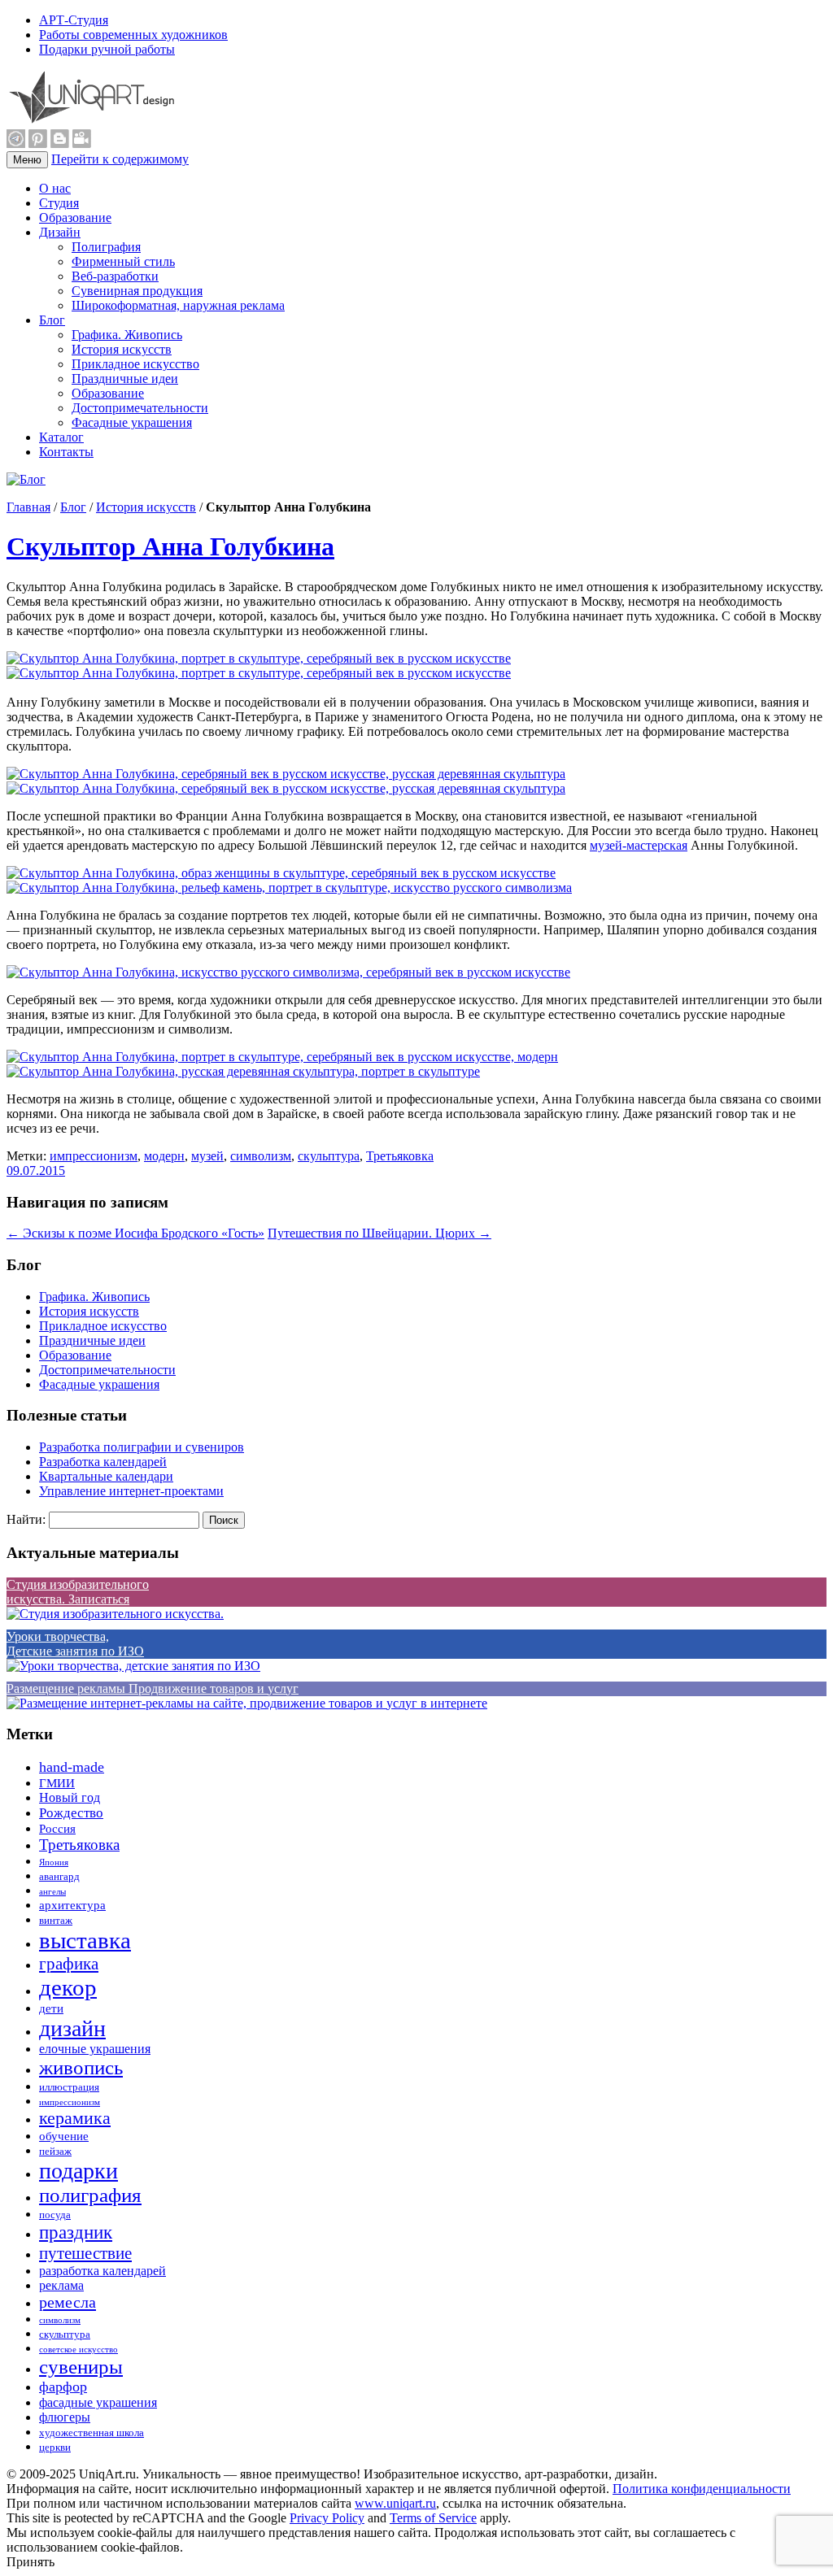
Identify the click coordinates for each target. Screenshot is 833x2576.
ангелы (52, 1892)
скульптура (329, 1156)
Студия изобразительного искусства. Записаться (78, 1592)
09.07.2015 (36, 1171)
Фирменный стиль (123, 261)
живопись (81, 2067)
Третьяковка (400, 1156)
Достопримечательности (140, 408)
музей (207, 1156)
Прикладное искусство (135, 364)
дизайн (72, 2028)
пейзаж (55, 2152)
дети (51, 2008)
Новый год (70, 1797)
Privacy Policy (327, 2518)
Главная (28, 507)
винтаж (56, 1921)
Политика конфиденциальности (702, 2489)
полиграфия (90, 2195)
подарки (79, 2171)
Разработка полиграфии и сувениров (142, 1447)
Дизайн (60, 232)
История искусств (122, 349)
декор (68, 1987)
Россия (57, 1829)
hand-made (72, 1767)
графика (69, 1964)
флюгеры (65, 2417)
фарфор (63, 2387)
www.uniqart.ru (395, 2503)
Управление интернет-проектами (131, 1491)
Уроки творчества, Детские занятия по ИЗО (75, 1644)
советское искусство (79, 2350)
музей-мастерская (639, 845)
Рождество (71, 1813)
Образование (75, 218)
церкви (55, 2448)
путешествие (85, 2253)
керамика (75, 2118)
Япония (54, 1862)
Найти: (26, 1519)
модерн (164, 1156)
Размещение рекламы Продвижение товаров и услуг (153, 1688)
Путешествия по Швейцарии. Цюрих (379, 1233)
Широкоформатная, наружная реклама (178, 305)
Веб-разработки (115, 276)
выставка (85, 1940)
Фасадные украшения (132, 422)
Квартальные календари (106, 1476)
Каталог (61, 437)
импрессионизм (94, 1156)
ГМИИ (57, 1783)
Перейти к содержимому (120, 159)
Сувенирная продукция (137, 291)
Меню (27, 160)
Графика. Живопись (127, 335)
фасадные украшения (98, 2402)
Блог (52, 320)
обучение (64, 2136)
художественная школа (92, 2433)
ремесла (68, 2302)
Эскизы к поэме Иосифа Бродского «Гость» (135, 1233)
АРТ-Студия (74, 20)
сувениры (81, 2367)
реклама (61, 2285)
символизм (261, 1156)
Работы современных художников (133, 35)
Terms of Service (433, 2518)
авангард (59, 1877)
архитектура (72, 1905)
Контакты (66, 452)
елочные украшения (95, 2049)
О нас (55, 188)
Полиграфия (106, 247)
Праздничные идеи (125, 379)
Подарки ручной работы (107, 49)
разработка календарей (102, 2271)
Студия (59, 203)
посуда (55, 2215)
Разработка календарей (103, 1462)
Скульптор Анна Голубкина (170, 546)
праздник (76, 2232)
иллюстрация (69, 2087)
